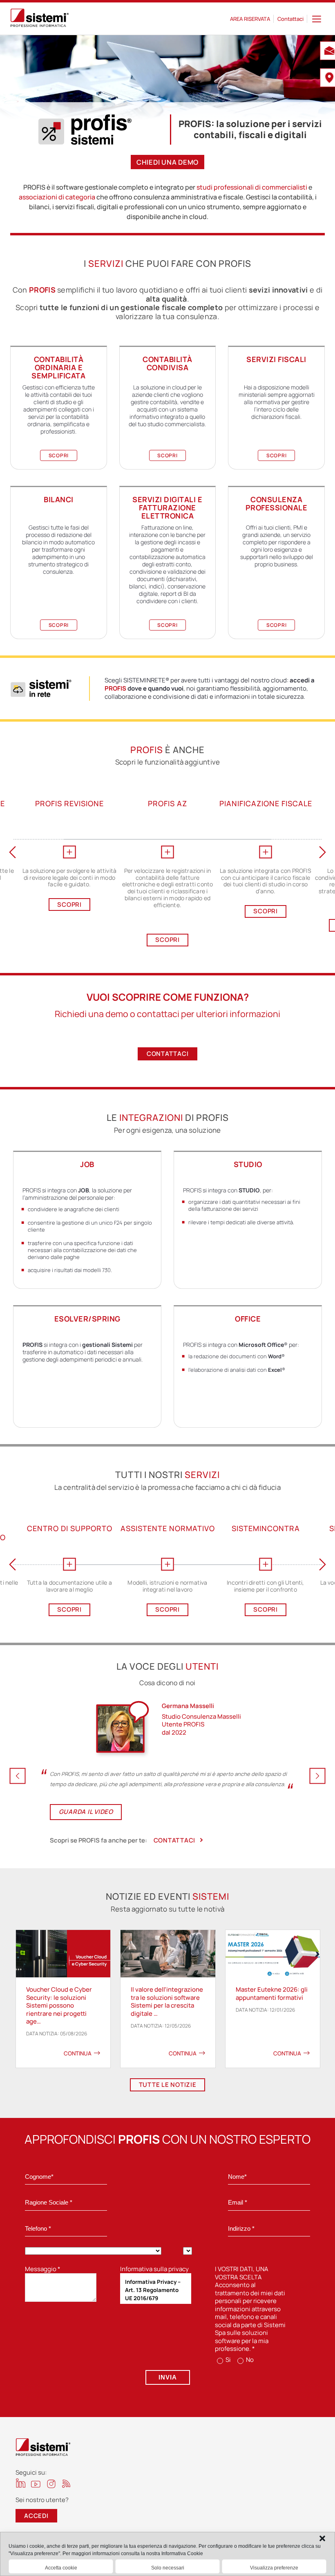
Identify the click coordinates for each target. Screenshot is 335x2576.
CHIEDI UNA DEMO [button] (167, 162)
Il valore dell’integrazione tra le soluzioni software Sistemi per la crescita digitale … (167, 2001)
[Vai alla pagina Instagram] (51, 2484)
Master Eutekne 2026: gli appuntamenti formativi (272, 1993)
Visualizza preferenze (274, 2568)
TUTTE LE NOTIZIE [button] (168, 2085)
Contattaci (290, 19)
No (249, 2360)
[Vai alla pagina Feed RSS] (66, 2483)
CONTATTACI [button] (168, 1054)
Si (228, 2360)
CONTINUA (78, 2053)
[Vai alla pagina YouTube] (36, 2484)
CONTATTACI (175, 1840)
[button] (322, 2538)
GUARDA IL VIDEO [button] (86, 1812)
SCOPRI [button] (59, 455)
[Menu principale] (317, 19)
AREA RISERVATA (250, 19)
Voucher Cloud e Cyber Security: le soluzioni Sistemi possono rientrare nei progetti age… (59, 2005)
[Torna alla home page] (40, 19)
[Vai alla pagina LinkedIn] (21, 2483)
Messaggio (43, 2269)
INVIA (168, 2377)
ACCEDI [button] (36, 2516)
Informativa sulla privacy (154, 2269)
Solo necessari (168, 2568)
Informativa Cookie (182, 2554)
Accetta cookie (61, 2568)
